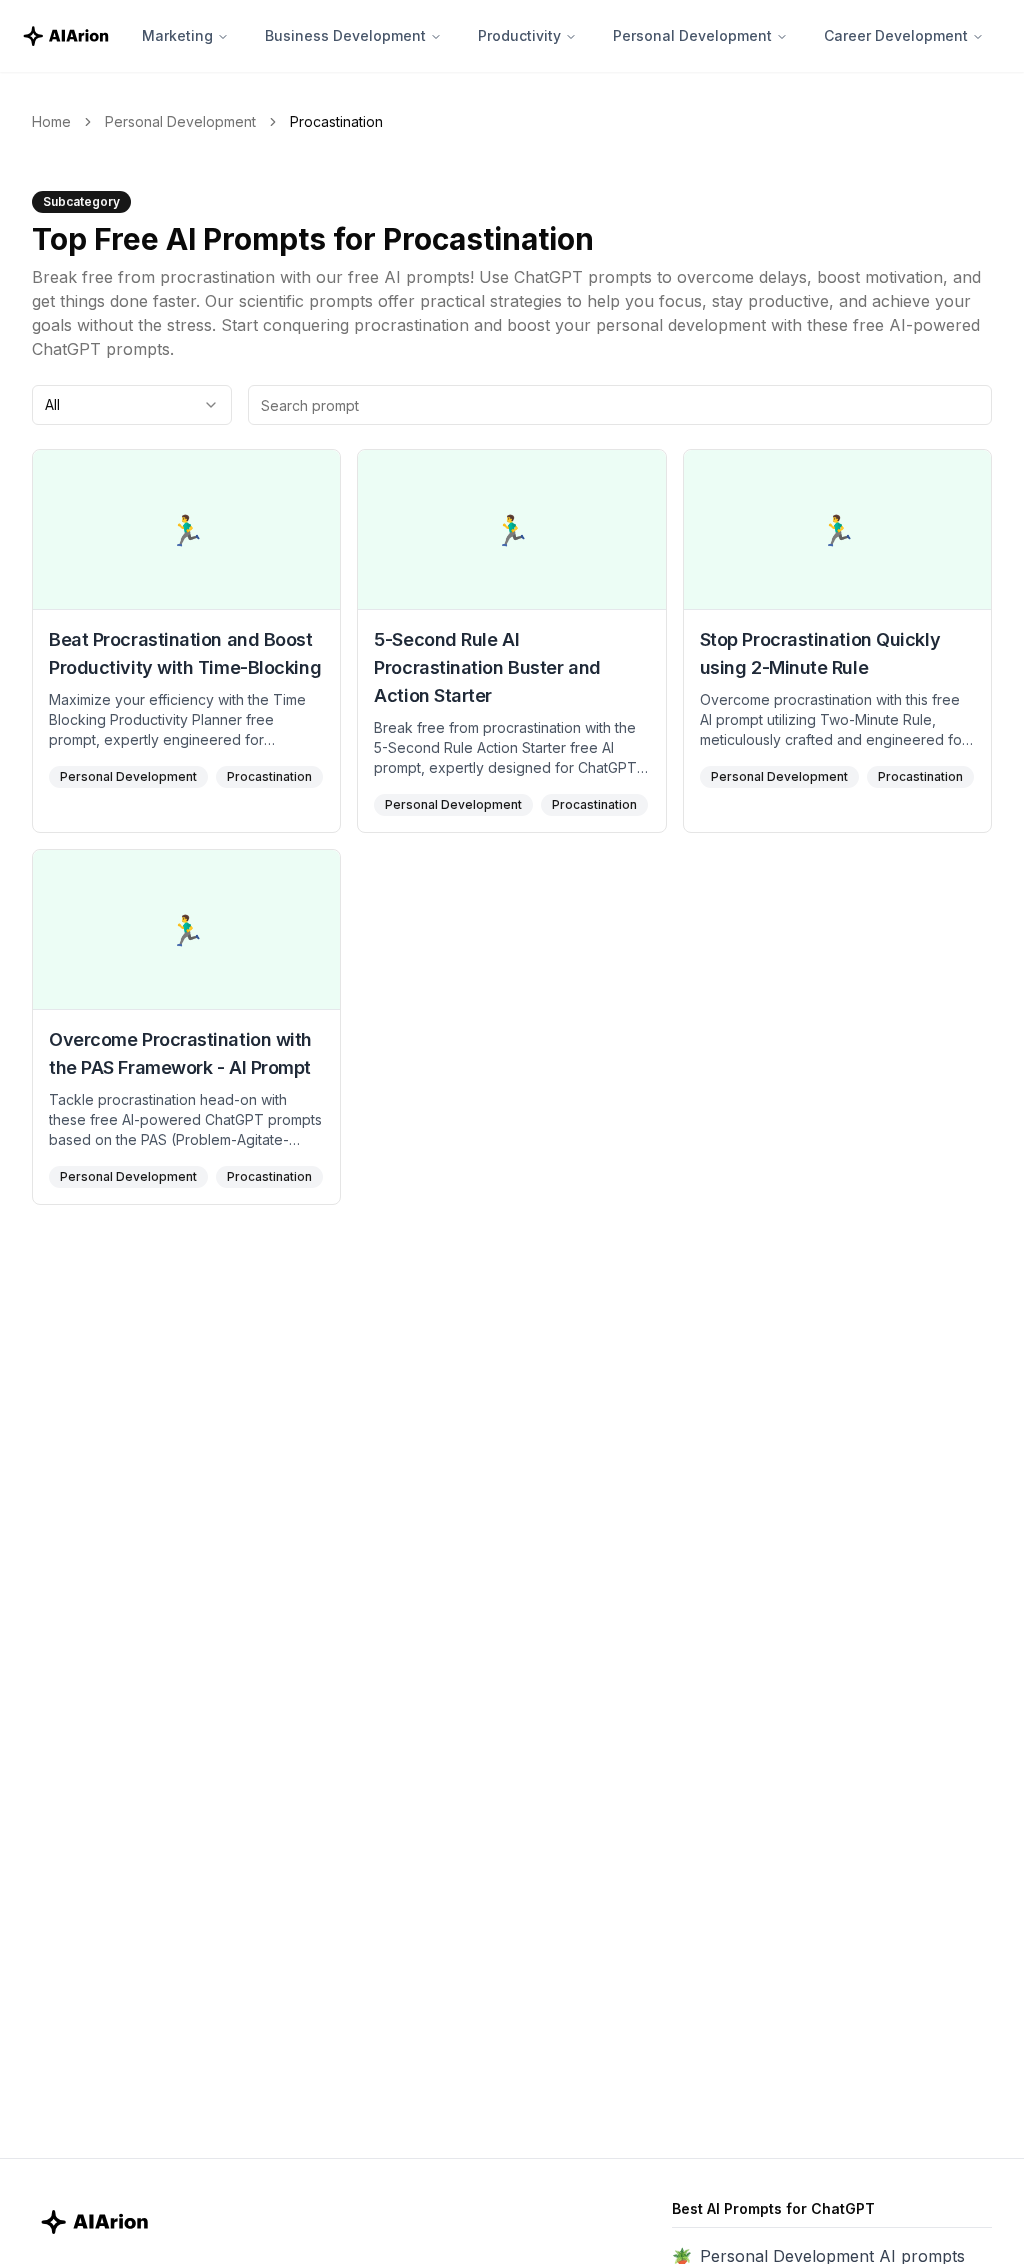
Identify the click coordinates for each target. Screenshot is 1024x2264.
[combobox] (132, 405)
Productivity (519, 35)
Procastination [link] (336, 121)
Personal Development (692, 35)
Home (51, 121)
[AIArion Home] (67, 35)
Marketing (177, 35)
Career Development (896, 35)
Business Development (345, 35)
